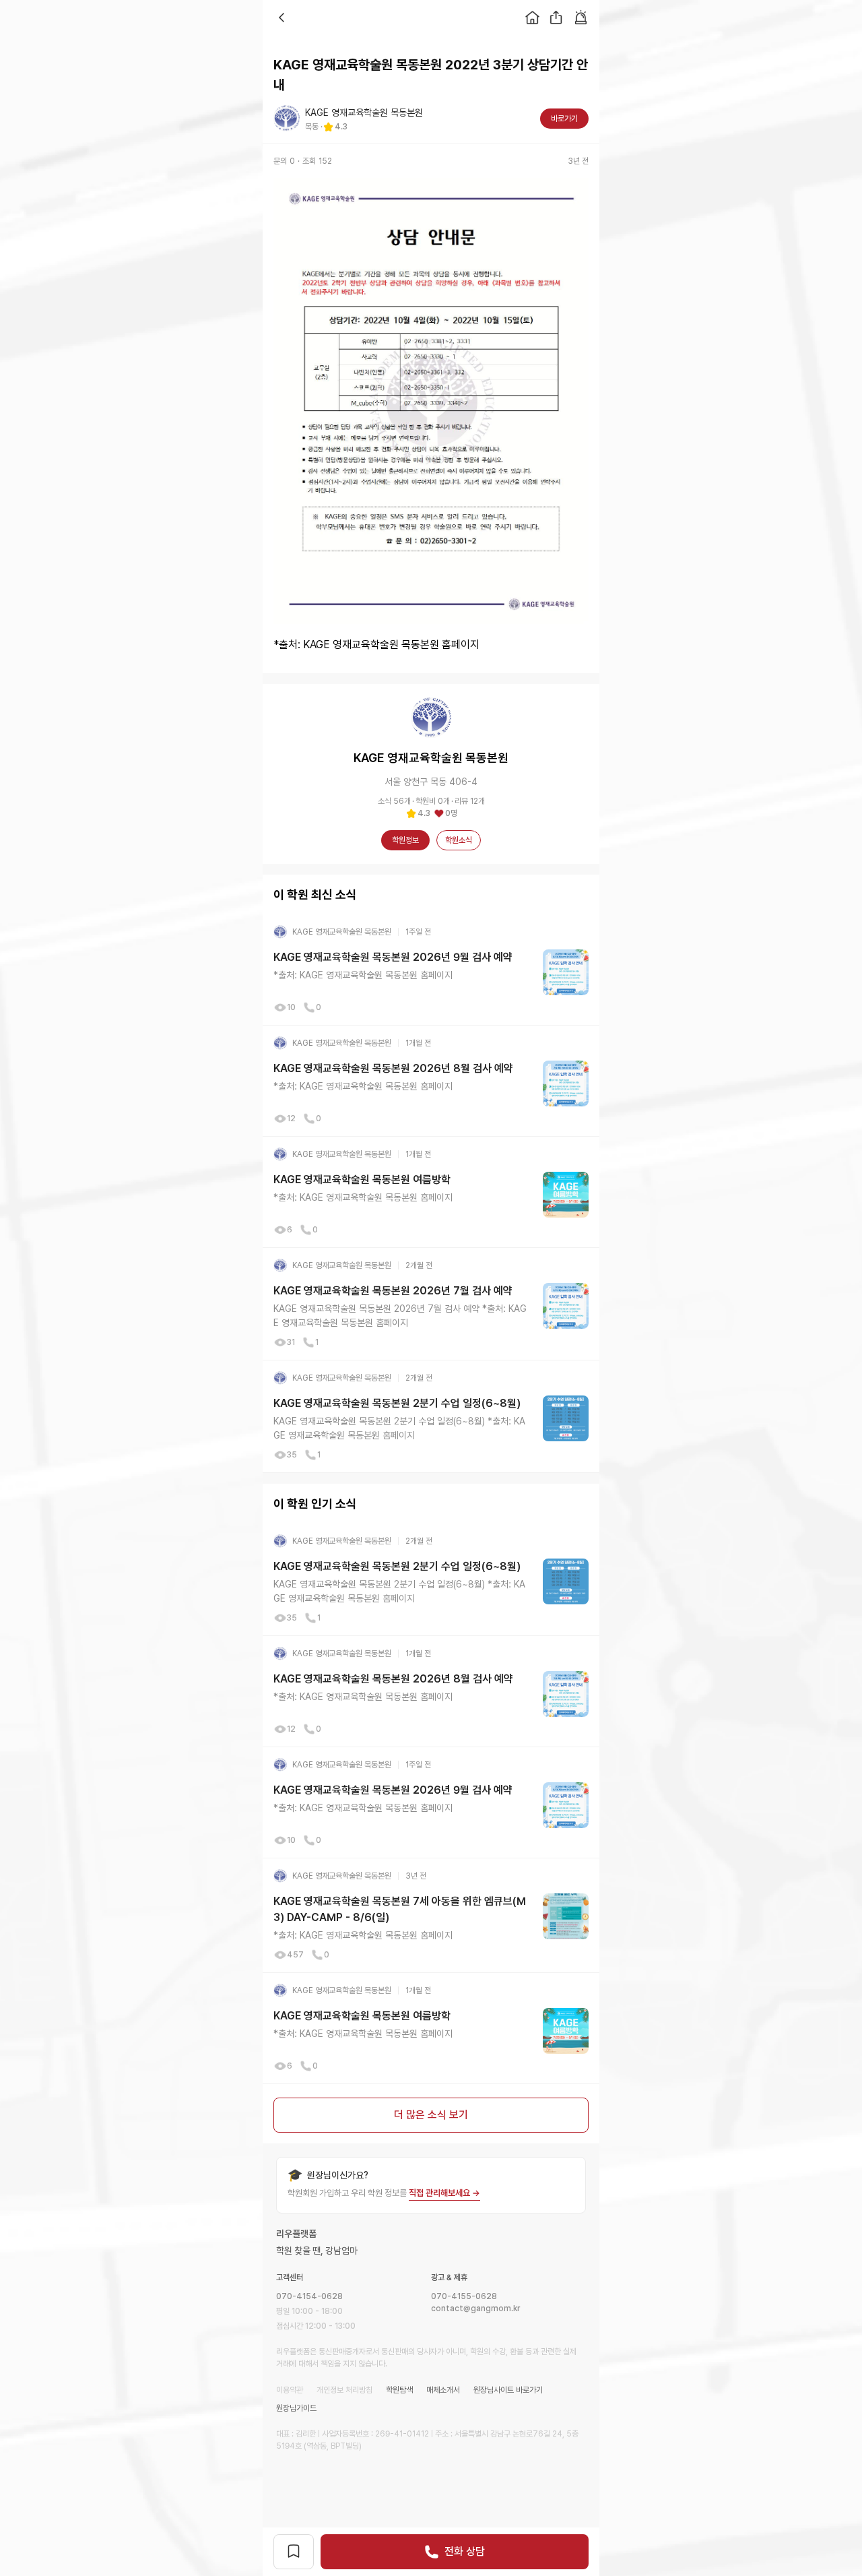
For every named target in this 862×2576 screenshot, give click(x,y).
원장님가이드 (296, 2408)
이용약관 (290, 2390)
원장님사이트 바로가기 (508, 2390)
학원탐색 (399, 2390)
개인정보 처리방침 (344, 2390)
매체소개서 (443, 2390)
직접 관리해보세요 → (444, 2193)
